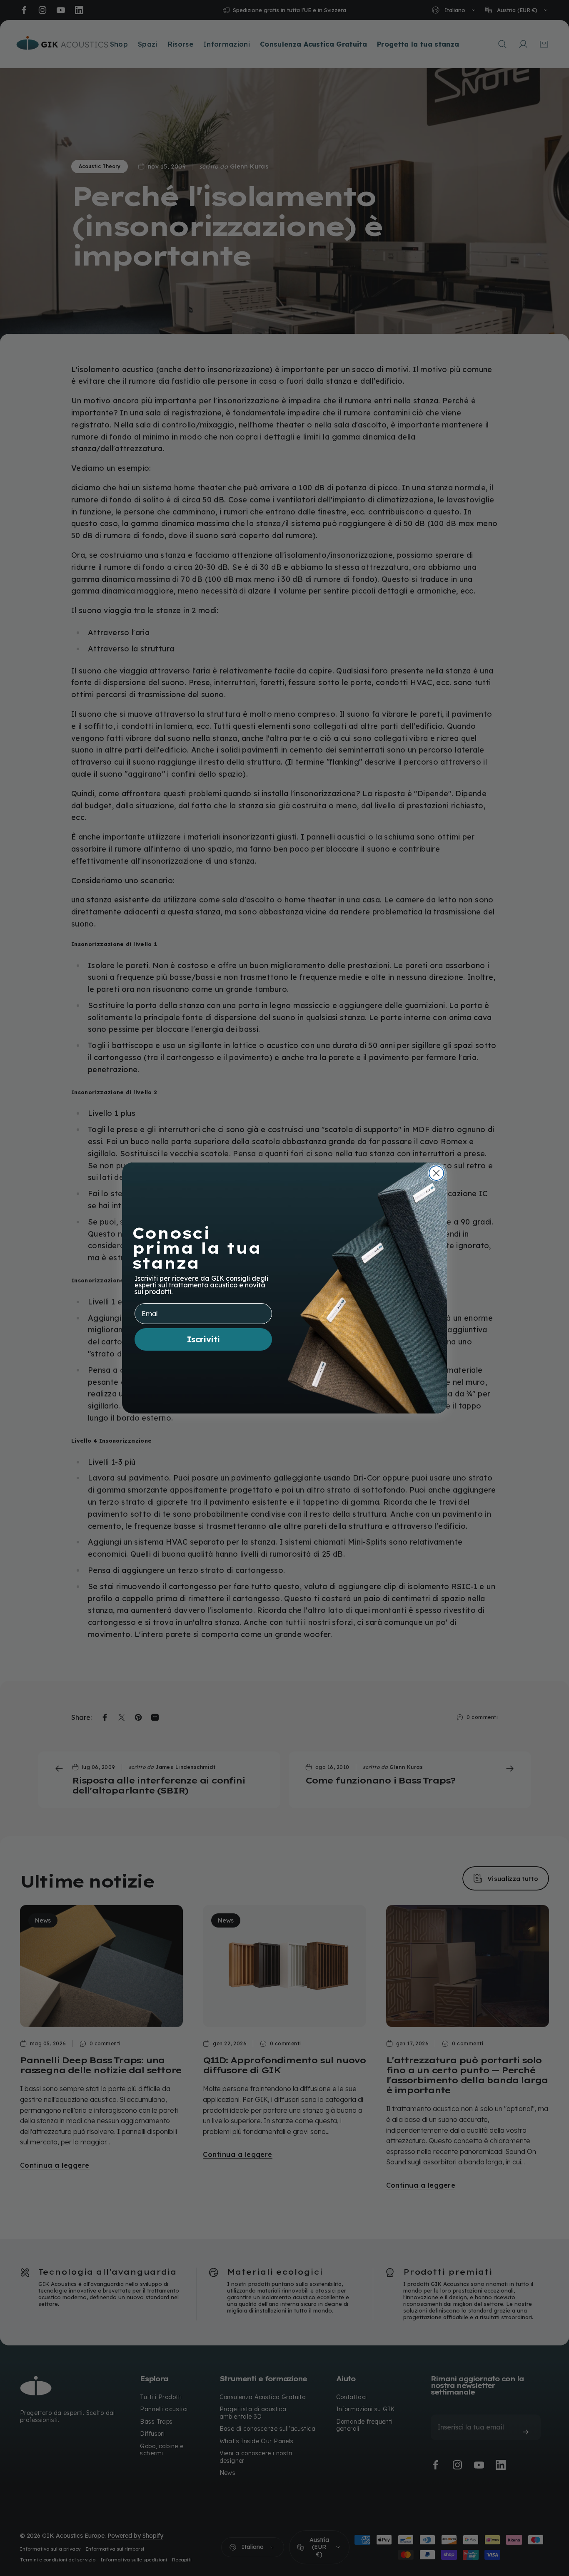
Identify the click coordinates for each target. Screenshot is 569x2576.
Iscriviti (203, 1339)
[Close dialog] (436, 1173)
